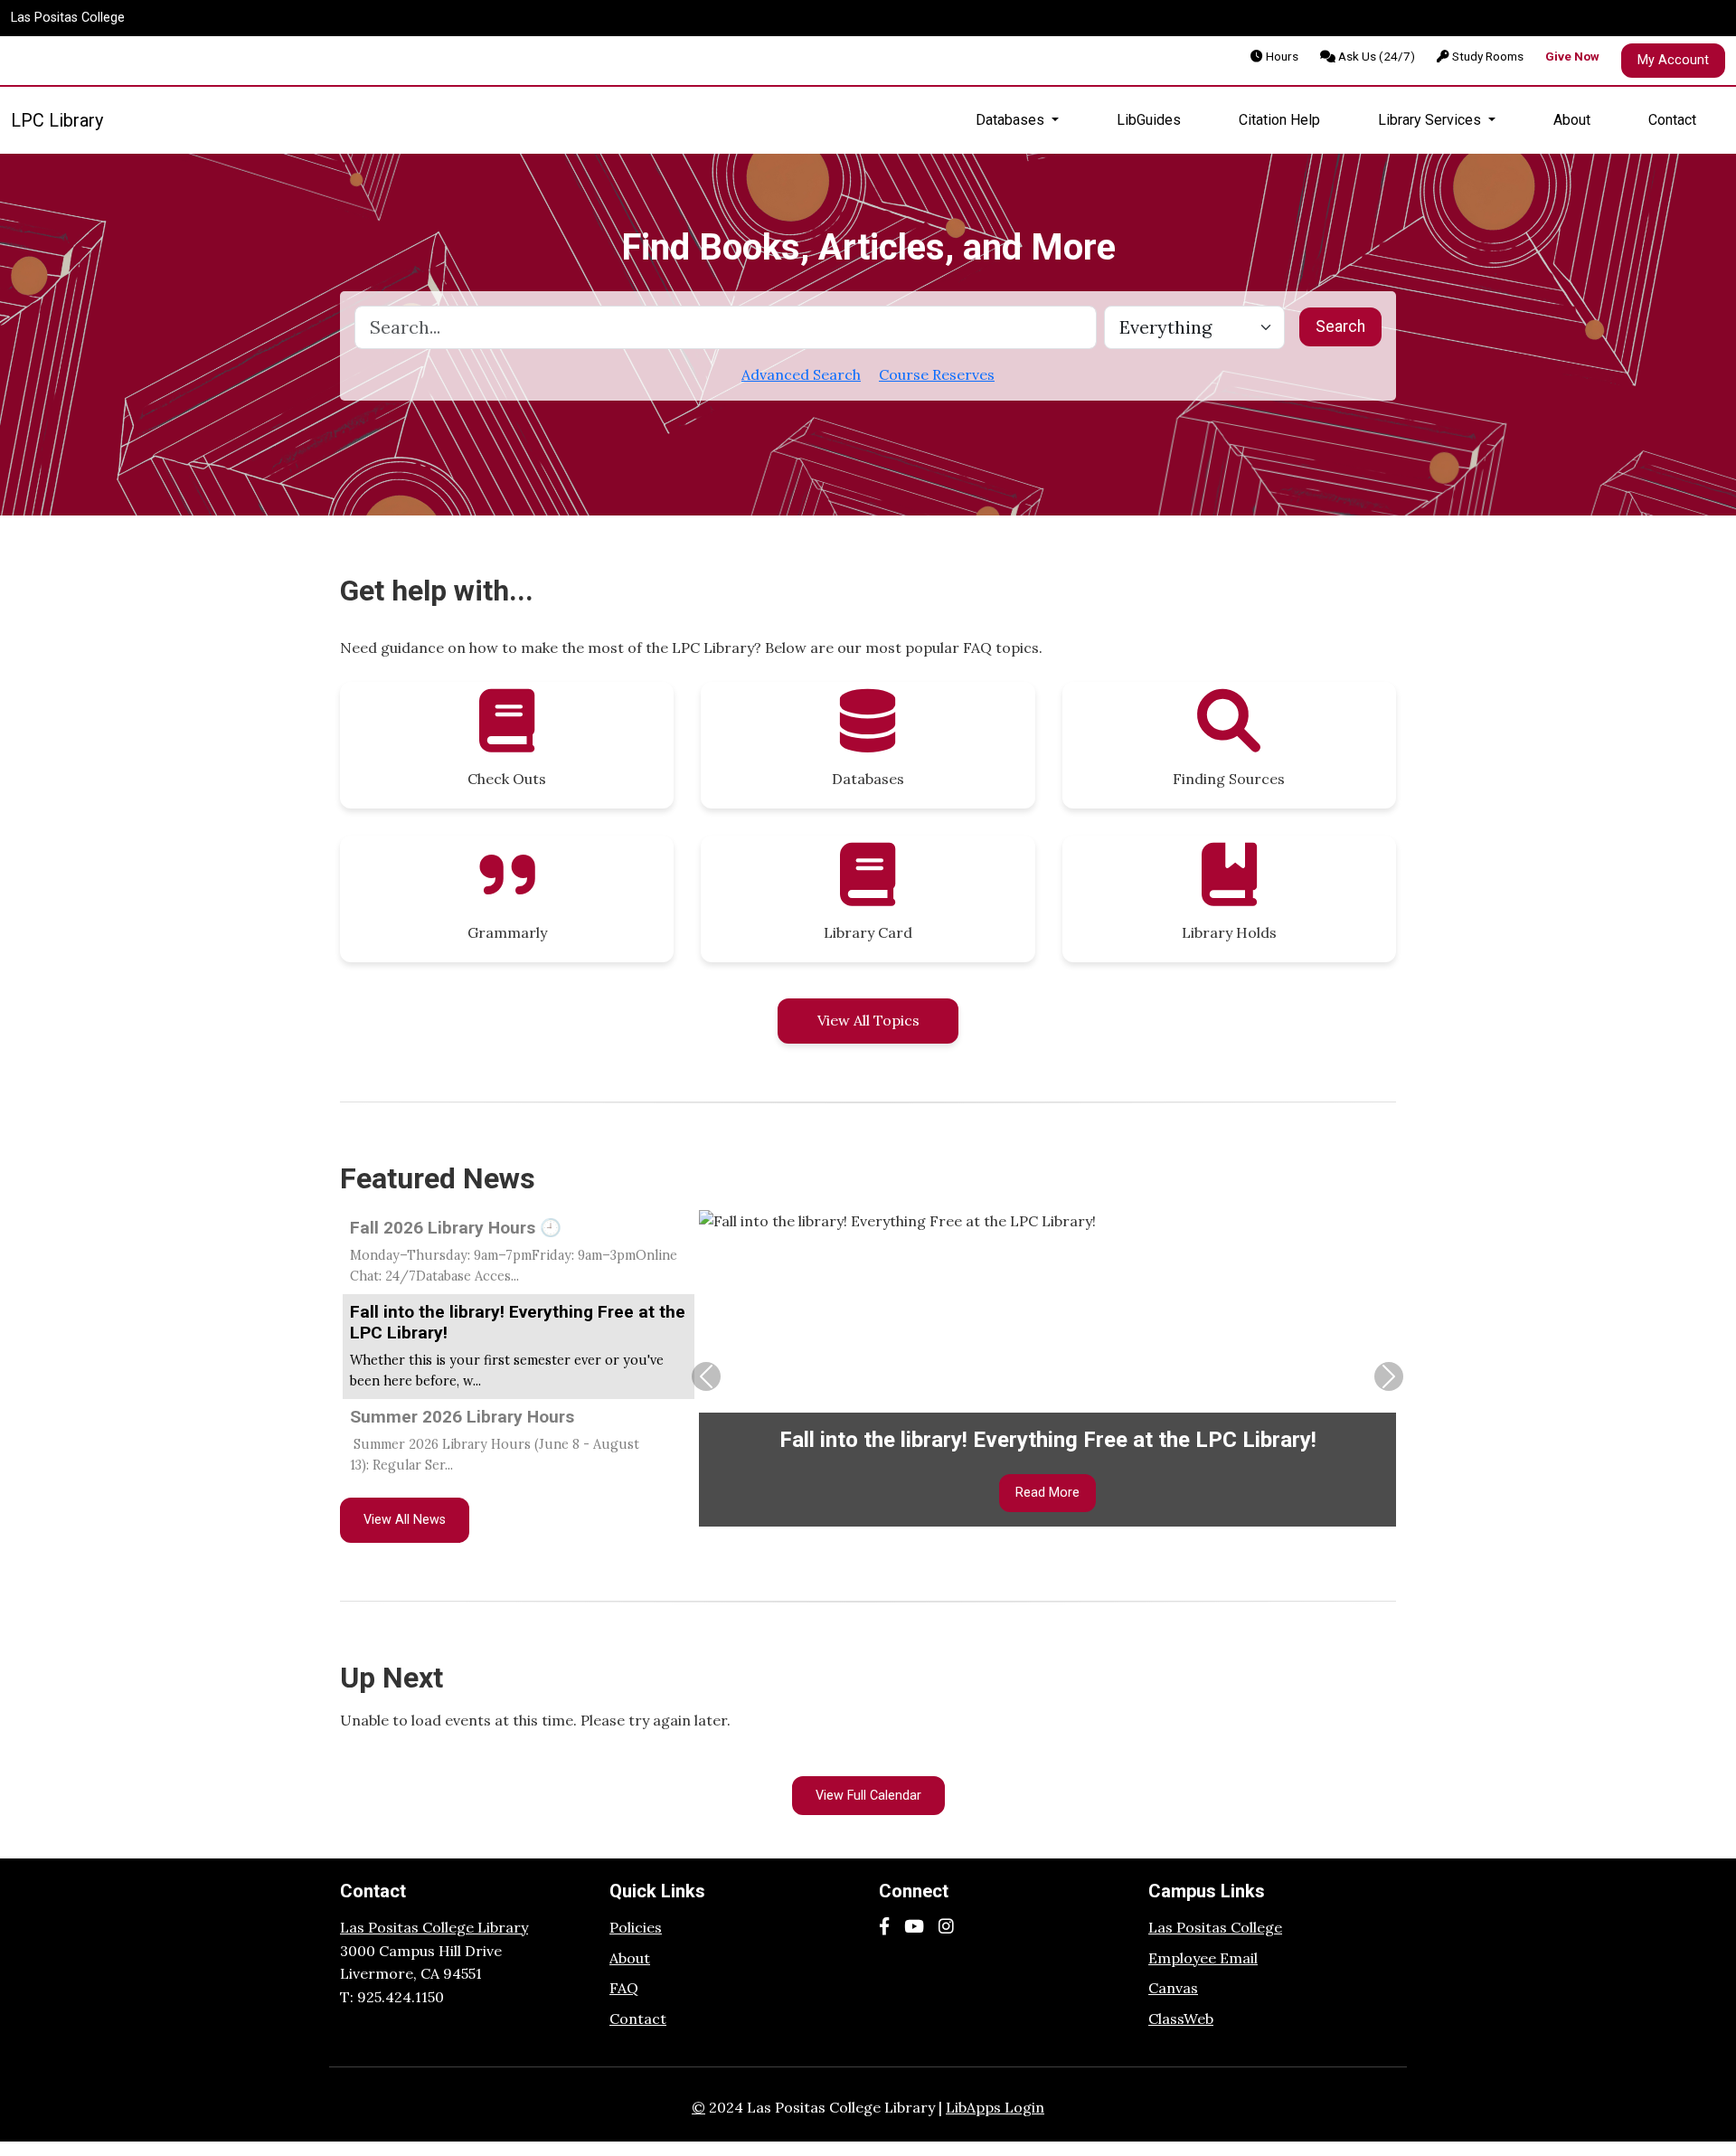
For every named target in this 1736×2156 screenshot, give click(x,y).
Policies (636, 1927)
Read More (1047, 1493)
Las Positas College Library (434, 1927)
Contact (1672, 120)
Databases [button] (1012, 120)
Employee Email (1203, 1958)
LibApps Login (995, 2107)
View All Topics (868, 1020)
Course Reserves (937, 374)
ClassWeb (1181, 2019)
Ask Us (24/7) (1375, 56)
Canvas (1173, 1988)
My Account (1673, 60)
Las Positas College (68, 18)
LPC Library (57, 120)
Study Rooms (1486, 56)
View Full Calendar (868, 1796)
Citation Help (1279, 120)
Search (1340, 326)
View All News (405, 1520)
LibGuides (1149, 120)
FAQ (624, 1988)
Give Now (1572, 56)
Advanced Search (801, 374)
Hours (1281, 56)
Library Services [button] (1431, 120)
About (1572, 120)
